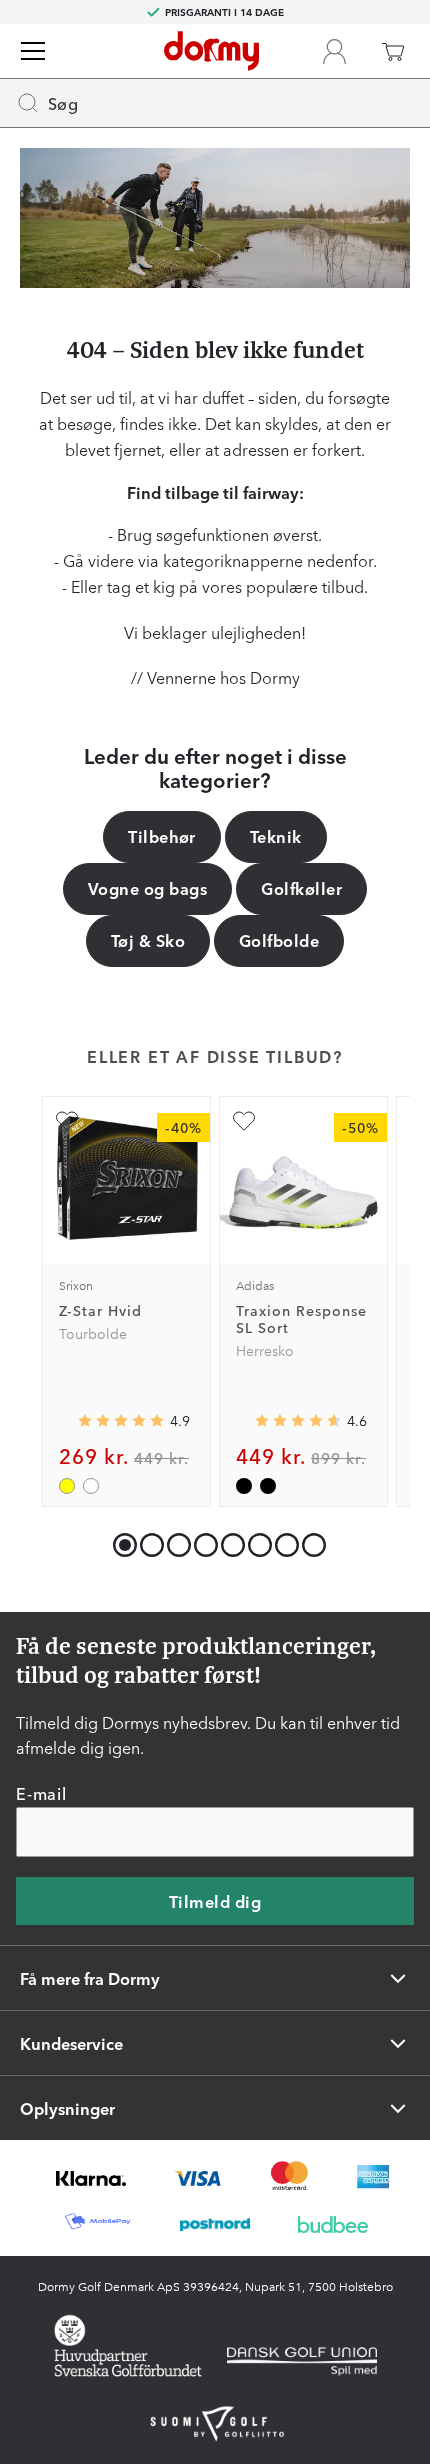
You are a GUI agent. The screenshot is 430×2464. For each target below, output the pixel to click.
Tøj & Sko (148, 940)
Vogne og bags (147, 888)
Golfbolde (279, 940)
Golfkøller (301, 888)
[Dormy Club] (334, 51)
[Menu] (33, 51)
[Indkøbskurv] (393, 51)
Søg (63, 103)
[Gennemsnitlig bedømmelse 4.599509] (298, 1421)
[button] (147, 1540)
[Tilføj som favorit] (67, 1121)
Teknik (276, 836)
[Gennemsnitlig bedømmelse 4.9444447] (121, 1421)
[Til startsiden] (211, 51)
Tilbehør (162, 836)
